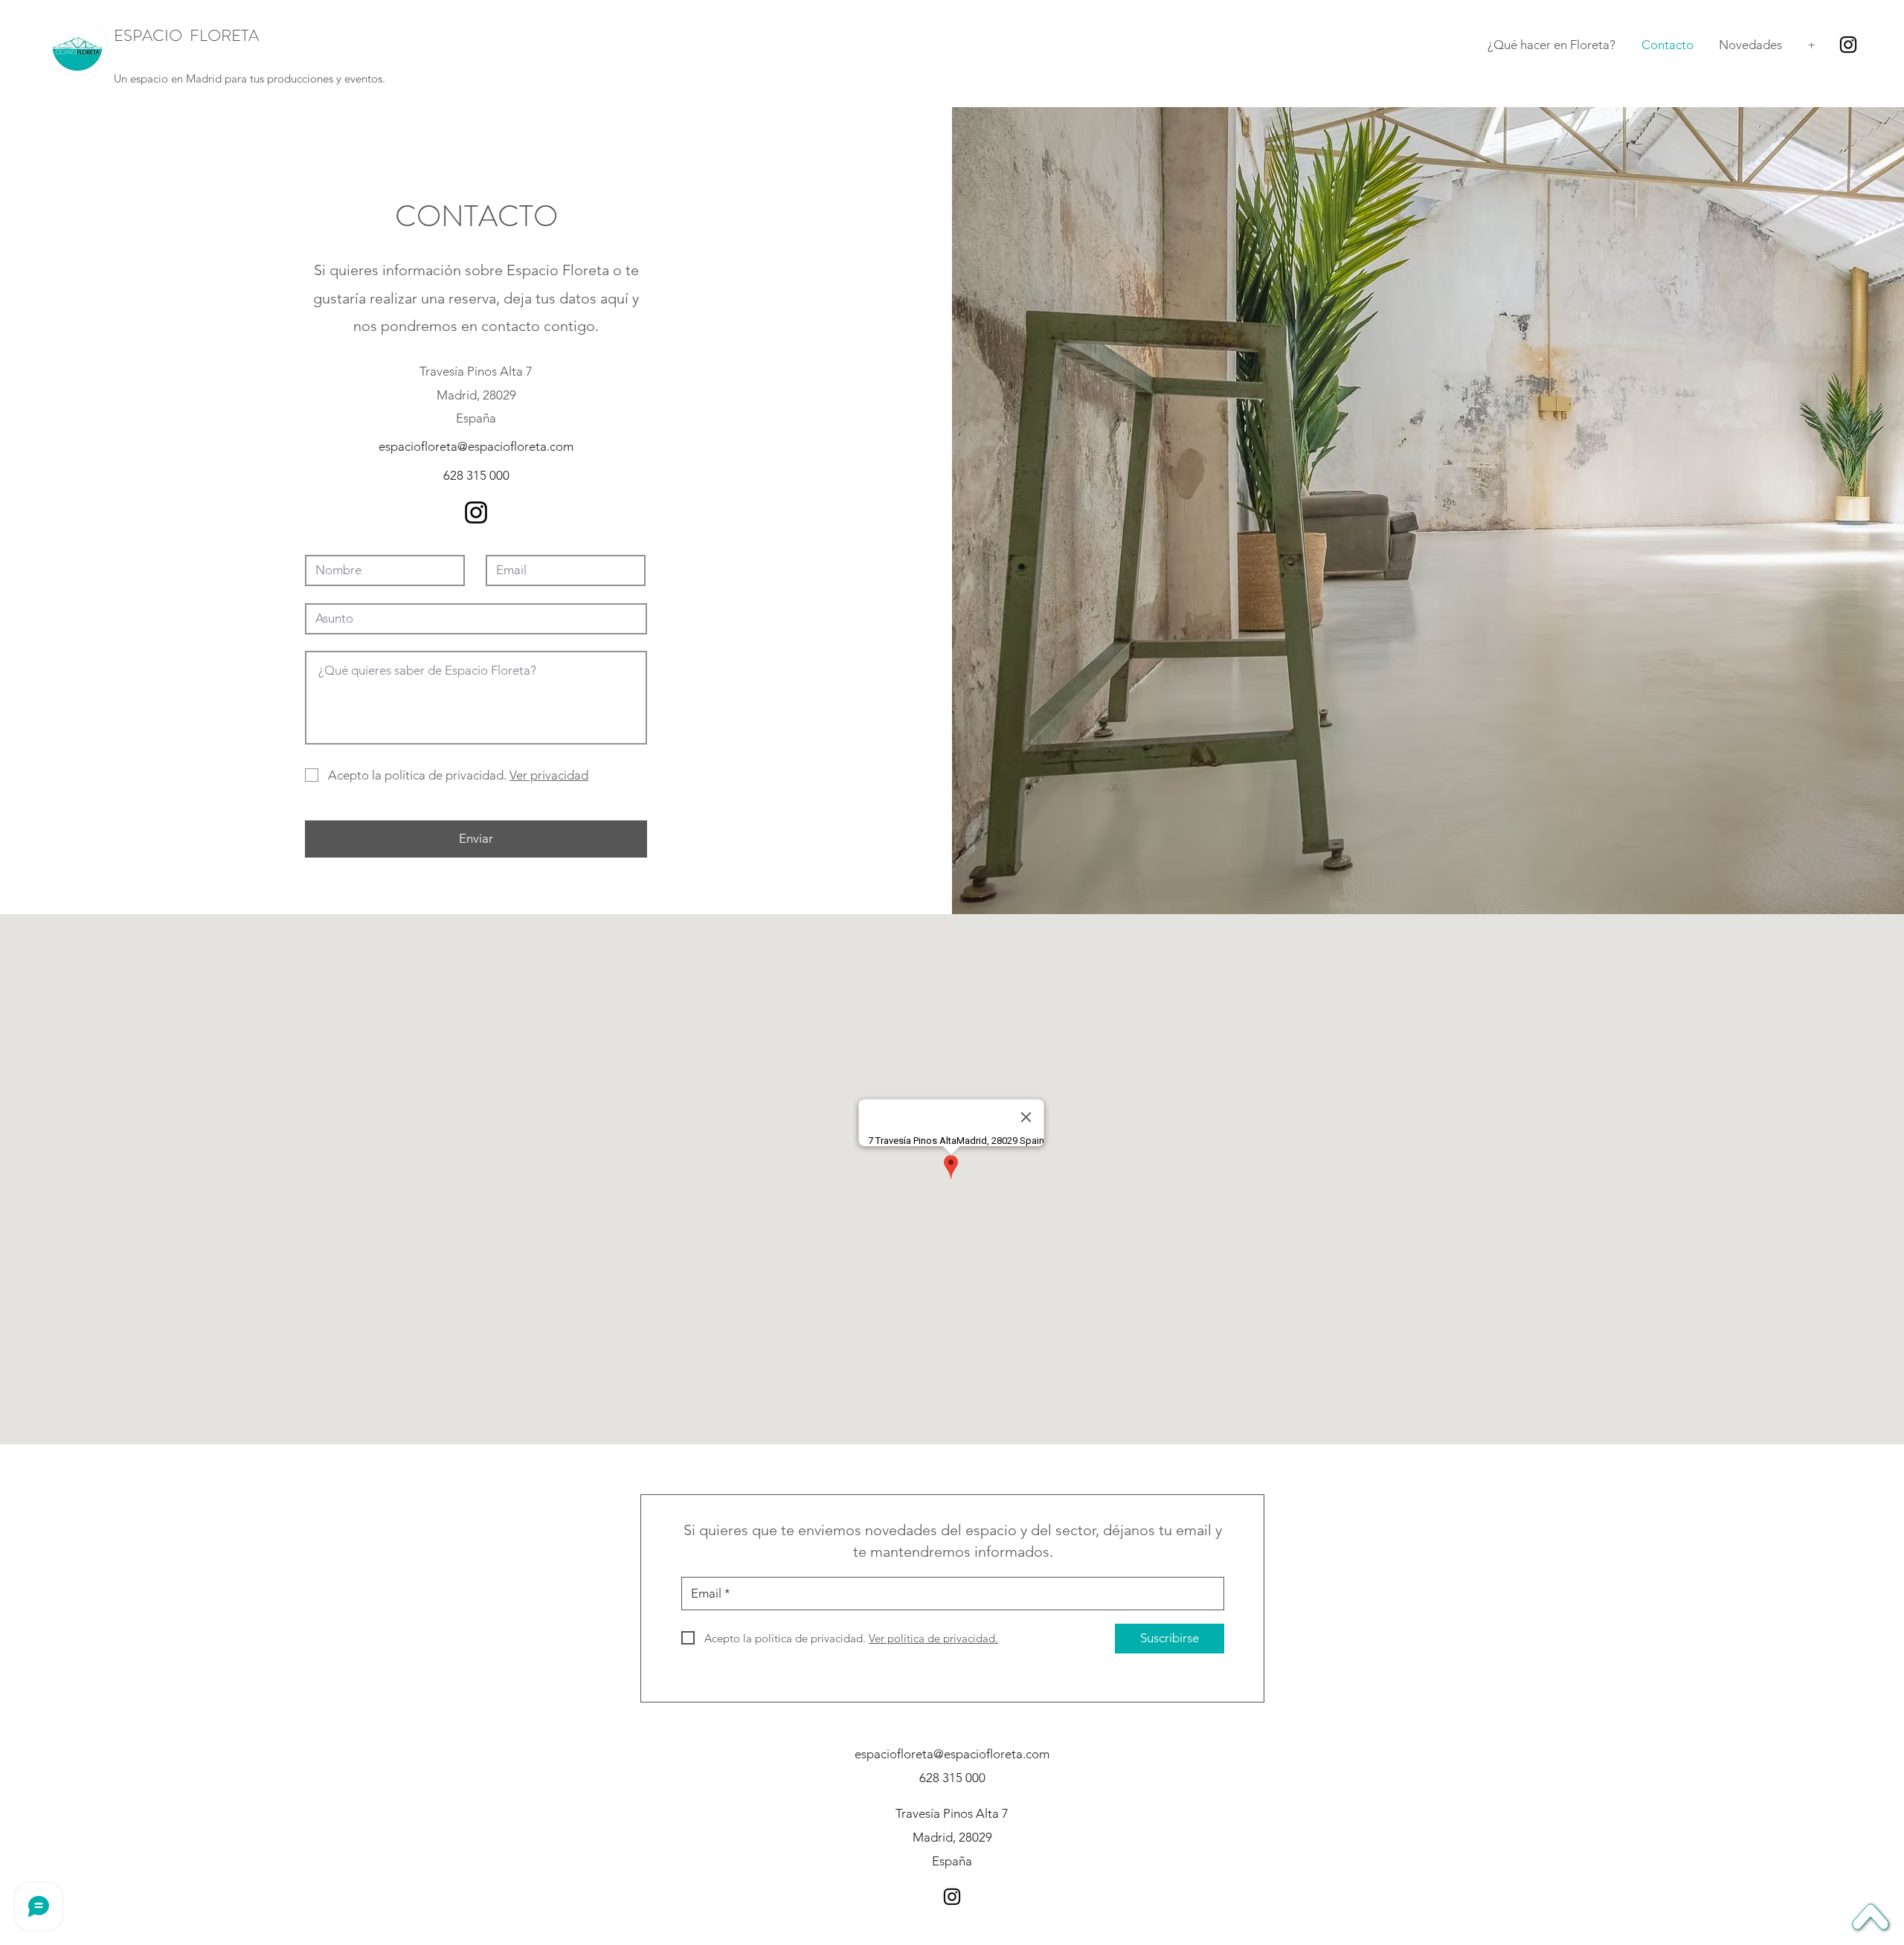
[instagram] (1848, 45)
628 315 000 (476, 475)
